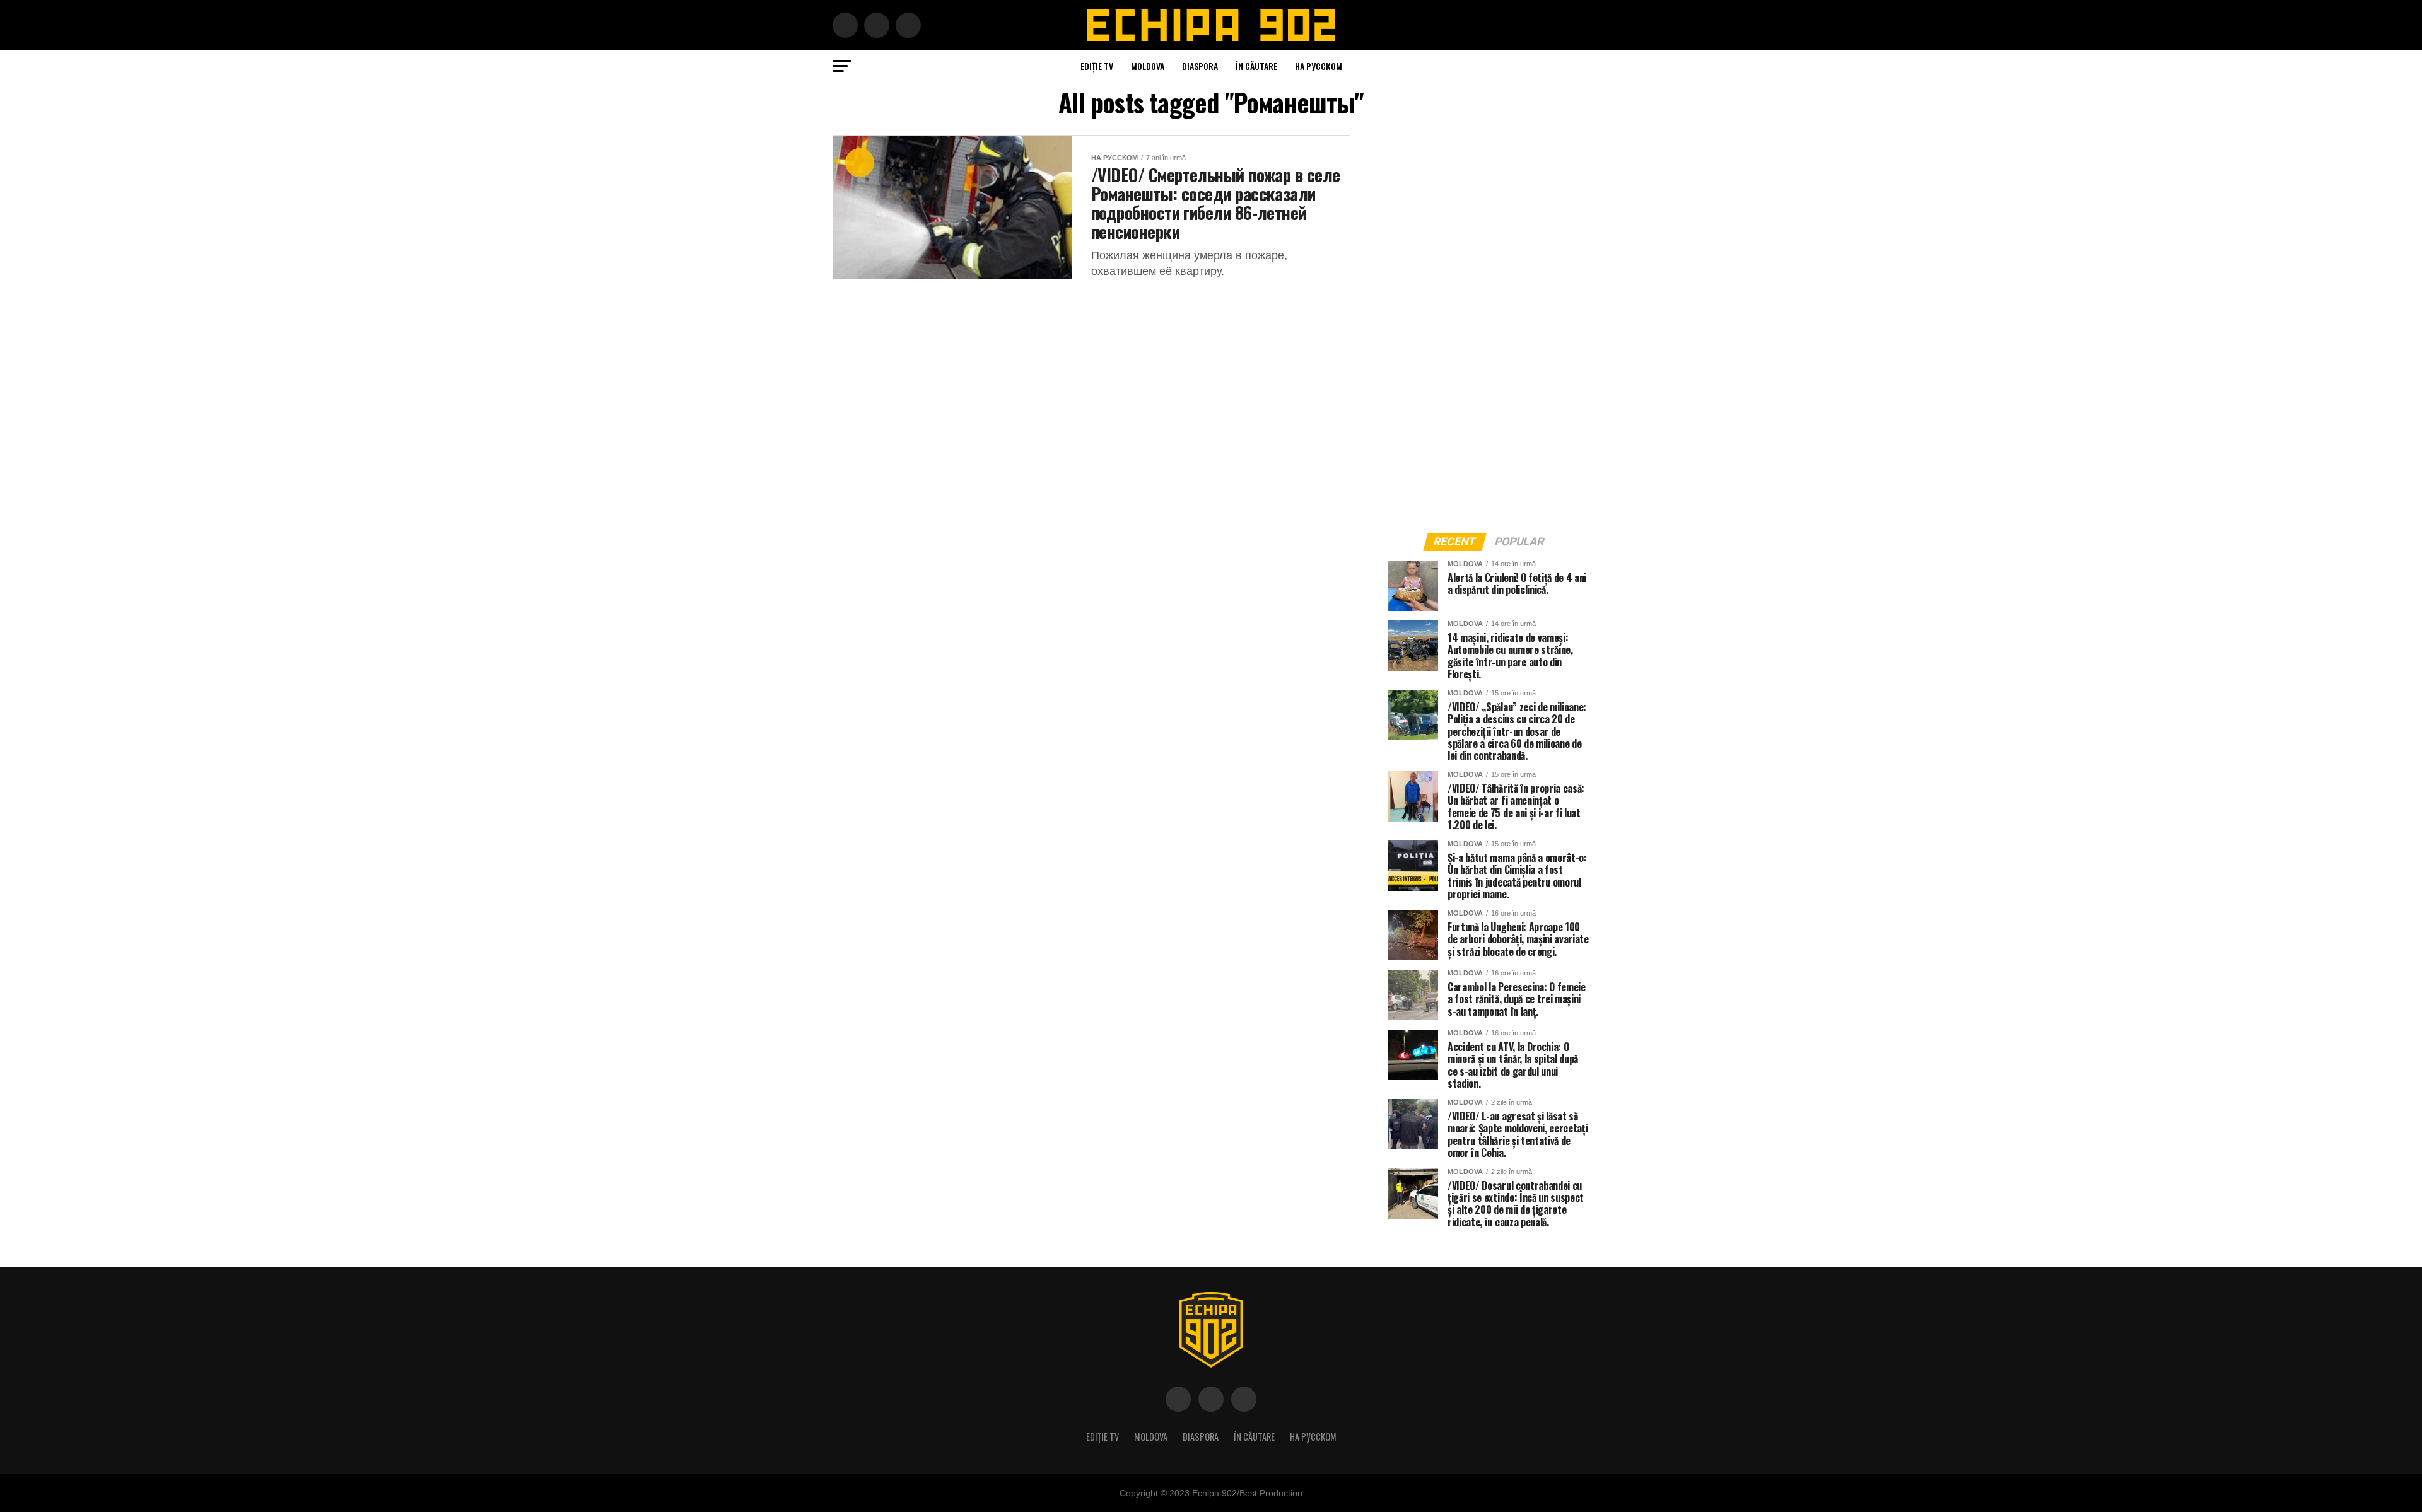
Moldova (1148, 66)
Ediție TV (1097, 66)
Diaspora (1200, 66)
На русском (1319, 66)
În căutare (1256, 66)
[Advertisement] (1482, 324)
